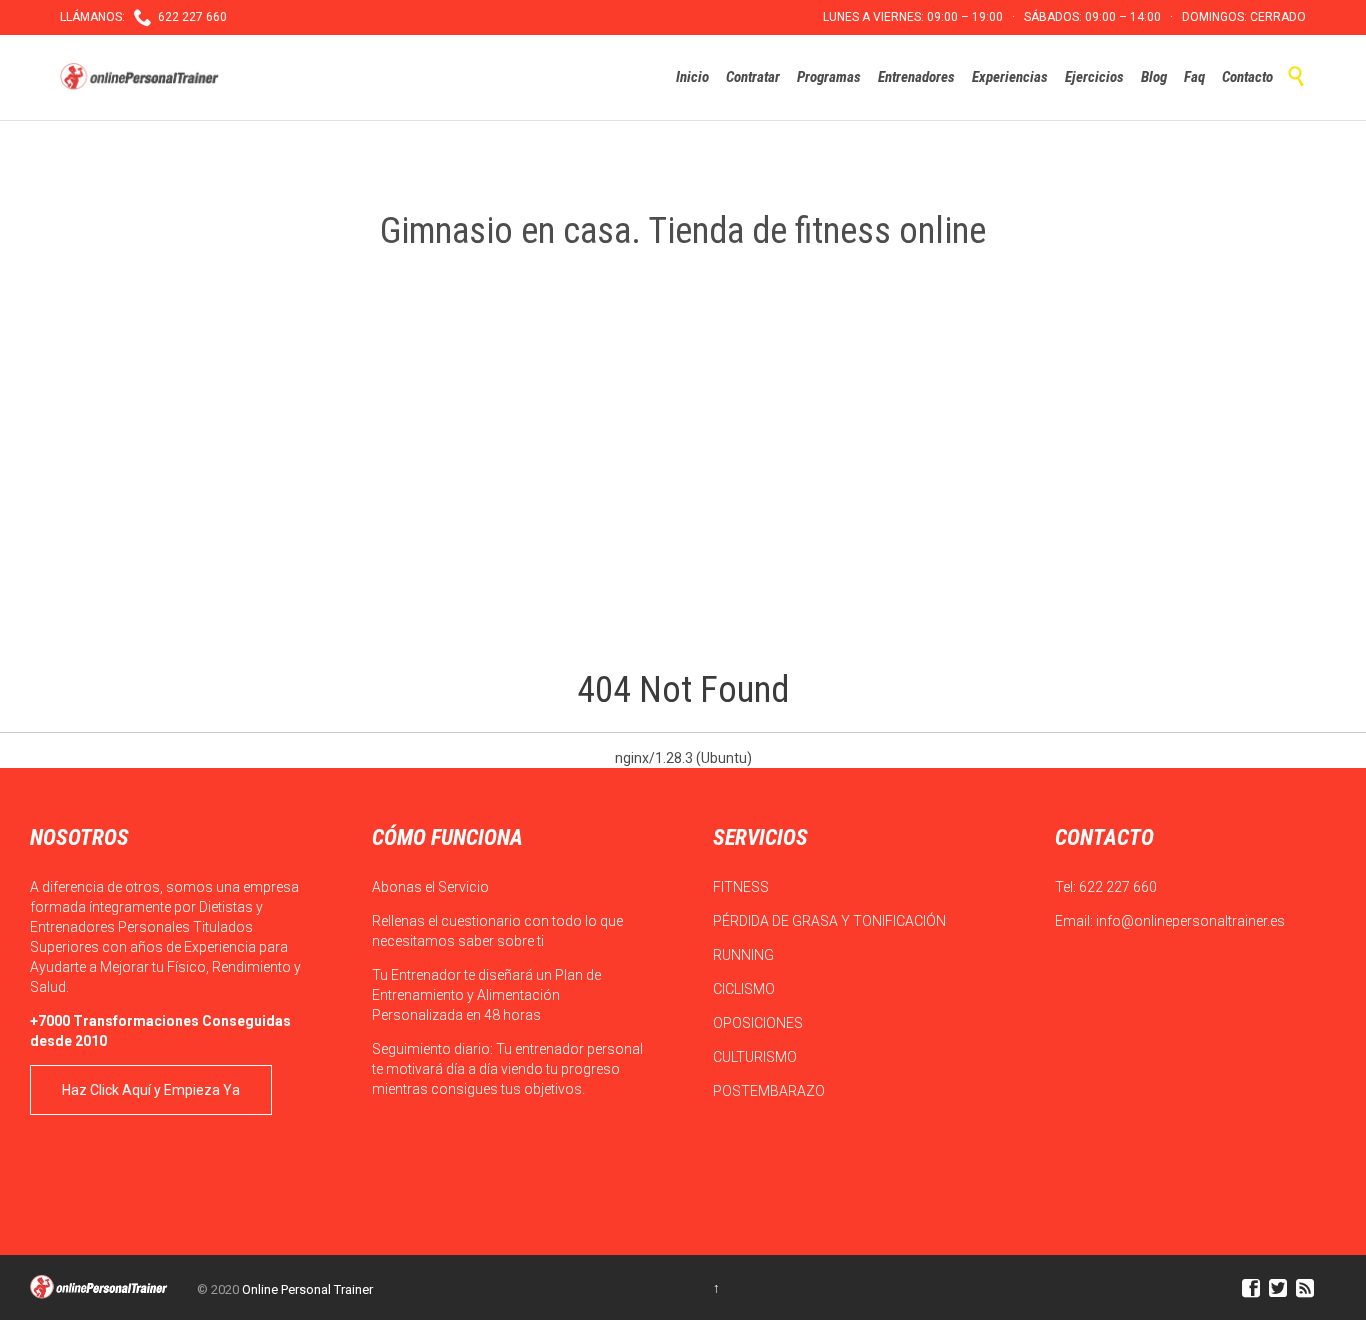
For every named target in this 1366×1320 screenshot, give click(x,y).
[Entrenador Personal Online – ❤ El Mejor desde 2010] (142, 77)
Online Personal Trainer (307, 1289)
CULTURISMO (756, 1057)
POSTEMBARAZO (770, 1091)
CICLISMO (745, 989)
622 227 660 (1118, 887)
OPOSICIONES (759, 1023)
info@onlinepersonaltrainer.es (1190, 921)
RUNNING (745, 955)
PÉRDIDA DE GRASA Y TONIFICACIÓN (831, 921)
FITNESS (742, 887)
